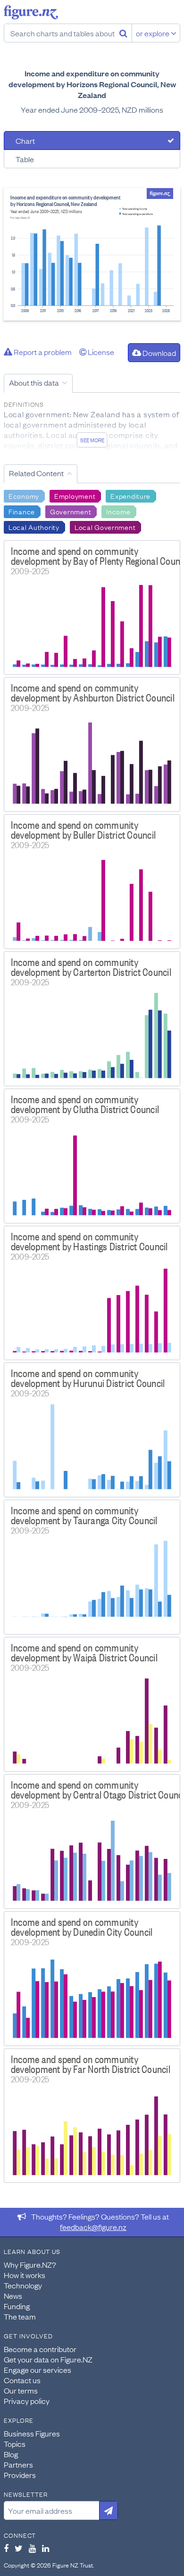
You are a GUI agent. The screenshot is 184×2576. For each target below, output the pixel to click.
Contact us (22, 2380)
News (13, 2295)
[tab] (92, 140)
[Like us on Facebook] (6, 2548)
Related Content (36, 473)
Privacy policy (27, 2401)
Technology (23, 2285)
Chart (25, 140)
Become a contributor (40, 2349)
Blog (11, 2454)
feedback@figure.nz (93, 2227)
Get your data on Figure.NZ (48, 2359)
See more (92, 440)
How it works (25, 2275)
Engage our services (38, 2370)
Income (118, 511)
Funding (17, 2306)
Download (159, 353)
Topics (15, 2444)
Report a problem (42, 352)
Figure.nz (31, 12)
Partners (18, 2464)
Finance (22, 511)
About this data (34, 382)
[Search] (123, 33)
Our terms (21, 2390)
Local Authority (34, 527)
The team (20, 2316)
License (100, 352)
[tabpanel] (92, 254)
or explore (153, 33)
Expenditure (130, 495)
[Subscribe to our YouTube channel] (32, 2548)
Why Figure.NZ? (30, 2264)
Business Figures (32, 2433)
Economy (24, 495)
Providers (20, 2475)
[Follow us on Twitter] (19, 2548)
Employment (75, 495)
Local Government (105, 527)
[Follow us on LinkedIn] (46, 2548)
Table (25, 159)
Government (71, 511)
